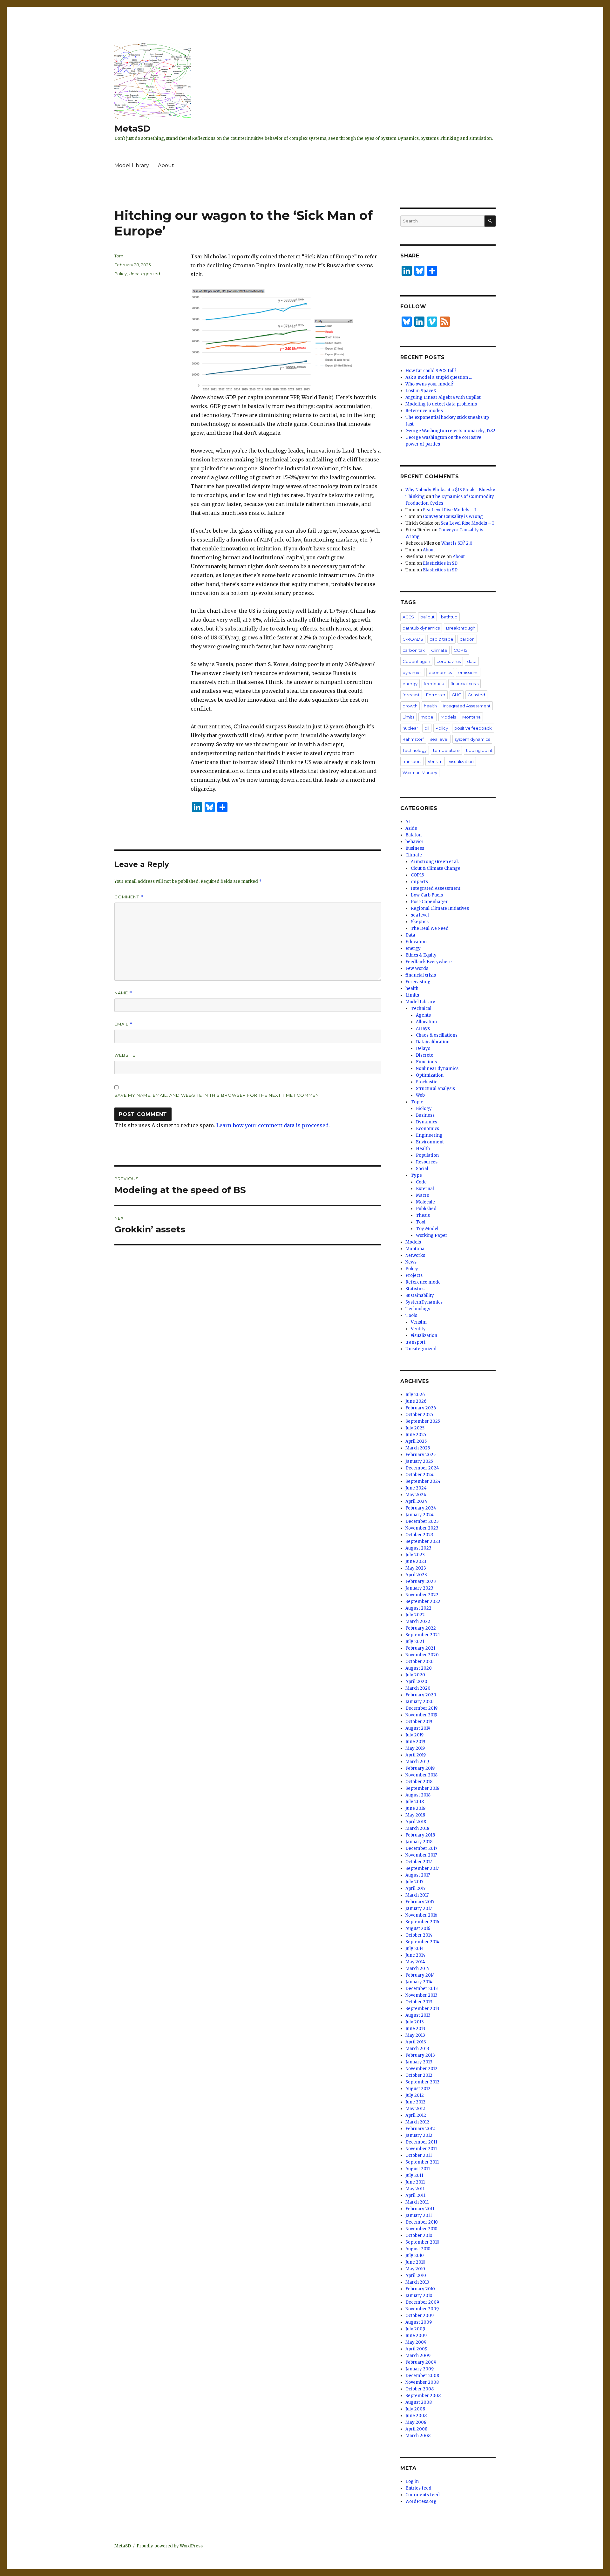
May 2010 (415, 2269)
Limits (408, 717)
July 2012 (415, 2095)
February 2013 (420, 2055)
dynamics (412, 672)
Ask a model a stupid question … (439, 377)
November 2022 (422, 1595)
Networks (415, 1255)
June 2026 (416, 1401)
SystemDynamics (424, 1302)
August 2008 (419, 2402)
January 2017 (419, 1908)
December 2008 (422, 2376)
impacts (419, 882)
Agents (423, 1015)
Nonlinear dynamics (437, 1069)
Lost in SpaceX (421, 391)
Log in (412, 2481)
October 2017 (419, 1862)
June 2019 (415, 1742)
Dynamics (427, 1122)
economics (440, 672)
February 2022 (421, 1628)
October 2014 (419, 1935)
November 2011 (421, 2149)
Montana (471, 717)
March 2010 (417, 2282)
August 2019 (418, 1728)
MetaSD (132, 128)
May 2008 (416, 2422)
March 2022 (418, 1622)
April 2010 (416, 2276)
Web (420, 1095)
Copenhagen (416, 661)
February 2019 (420, 1768)
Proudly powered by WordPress (170, 2546)
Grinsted (476, 695)
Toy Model (427, 1229)
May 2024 (416, 1495)
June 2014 (415, 1955)
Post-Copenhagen (430, 902)
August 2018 (418, 1795)
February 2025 (420, 1455)
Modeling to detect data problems (441, 404)
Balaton (413, 835)
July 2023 (415, 1555)
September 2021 (423, 1635)
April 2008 (416, 2429)
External (425, 1189)
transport (412, 761)
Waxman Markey (420, 773)
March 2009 (418, 2356)
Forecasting (418, 982)
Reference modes (424, 411)
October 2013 (419, 2002)
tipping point (479, 750)
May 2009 (416, 2342)
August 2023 (418, 1548)
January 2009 (420, 2369)
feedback (434, 684)
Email (123, 1024)
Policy (121, 274)
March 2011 (417, 2202)
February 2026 (421, 1408)
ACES (408, 617)
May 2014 (415, 1962)
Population (427, 1155)
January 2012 (419, 2135)
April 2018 (416, 1822)
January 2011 (419, 2215)
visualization (461, 761)
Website (125, 1055)
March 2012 (417, 2122)
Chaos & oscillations (437, 1035)
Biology (424, 1109)
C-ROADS (413, 639)
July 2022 (415, 1615)
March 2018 (417, 1828)
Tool (421, 1222)
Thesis (423, 1215)
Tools (411, 1315)
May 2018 (415, 1815)
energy (410, 684)
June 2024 (416, 1488)
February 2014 (420, 1975)
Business (415, 848)
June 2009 (416, 2336)
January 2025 (419, 1461)
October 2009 (420, 2316)
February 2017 (420, 1902)
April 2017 (415, 1888)
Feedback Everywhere (429, 962)
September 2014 (422, 1942)
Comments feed (423, 2495)
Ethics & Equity (421, 955)
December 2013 (422, 1989)
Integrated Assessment (467, 706)
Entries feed (418, 2488)
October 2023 (419, 1535)
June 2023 (416, 1561)
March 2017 (417, 1895)
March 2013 (417, 2049)
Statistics (415, 1289)
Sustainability (420, 1295)
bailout (427, 617)
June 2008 (416, 2416)
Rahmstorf (413, 739)
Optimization (430, 1075)
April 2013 (416, 2042)
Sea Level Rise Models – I (449, 510)
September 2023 (423, 1541)
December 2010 (422, 2222)
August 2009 (419, 2322)
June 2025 (416, 1435)
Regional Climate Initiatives (440, 908)
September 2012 (422, 2082)
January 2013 (419, 2062)
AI (408, 822)
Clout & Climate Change (436, 868)
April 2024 (416, 1501)
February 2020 (421, 1695)
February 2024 (421, 1508)
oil (427, 728)
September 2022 (423, 1601)
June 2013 (415, 2029)
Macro (423, 1195)
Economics (427, 1129)
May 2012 (415, 2109)
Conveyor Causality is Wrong (453, 517)
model (427, 717)
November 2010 (421, 2229)
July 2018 (415, 1802)
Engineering (429, 1135)
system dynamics (472, 739)
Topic (417, 1102)
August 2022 (418, 1608)
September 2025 (423, 1421)
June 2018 (415, 1808)
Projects (414, 1275)
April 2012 (416, 2115)
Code (421, 1182)
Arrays (423, 1029)
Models (448, 717)
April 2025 (416, 1441)
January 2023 (419, 1588)
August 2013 (418, 2015)
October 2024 (420, 1475)
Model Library (132, 165)
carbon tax (414, 650)
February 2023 (421, 1581)
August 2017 (418, 1875)
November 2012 (421, 2069)
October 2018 (419, 1782)
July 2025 (415, 1428)
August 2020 (419, 1668)
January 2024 (420, 1515)
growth (410, 706)
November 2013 (421, 1995)
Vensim (435, 761)
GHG (457, 695)
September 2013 (422, 2009)
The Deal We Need (430, 928)
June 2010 (415, 2262)
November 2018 (421, 1775)
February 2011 (420, 2209)
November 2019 (421, 1715)
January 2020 (420, 1702)
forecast (411, 695)
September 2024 (423, 1481)
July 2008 (415, 2409)
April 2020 (416, 1682)
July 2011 (414, 2175)
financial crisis (464, 684)
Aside (411, 828)
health (430, 706)
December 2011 (421, 2142)
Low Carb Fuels (427, 895)
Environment (430, 1142)
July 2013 (415, 2022)
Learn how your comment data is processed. (273, 1125)
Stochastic (427, 1082)
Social (422, 1169)
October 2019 (419, 1722)
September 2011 (422, 2162)
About (166, 165)
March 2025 (418, 1448)
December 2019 (421, 1708)
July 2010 (415, 2256)
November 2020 (422, 1655)
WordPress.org (421, 2501)
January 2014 (419, 1982)
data (472, 661)
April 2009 (416, 2349)
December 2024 (422, 1468)
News (411, 1262)
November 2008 (422, 2382)
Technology (415, 750)
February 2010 (420, 2289)
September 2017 (422, 1868)
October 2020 (420, 1662)
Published (426, 1209)
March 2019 (417, 1762)
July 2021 (415, 1642)
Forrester (436, 695)
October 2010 (419, 2235)
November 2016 (421, 1915)
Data (410, 935)
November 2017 (421, 1855)
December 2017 (421, 1848)
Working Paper (432, 1235)
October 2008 (420, 2389)
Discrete (425, 1055)
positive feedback (473, 728)
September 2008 (423, 2396)
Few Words (417, 968)
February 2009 (421, 2362)
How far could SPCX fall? (431, 371)
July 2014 (415, 1949)
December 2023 (422, 1521)
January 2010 (419, 2296)
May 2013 (415, 2035)
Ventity (418, 1329)
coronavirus (449, 661)
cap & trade (441, 639)
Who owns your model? (430, 384)
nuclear (410, 728)
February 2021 (420, 1648)
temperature (446, 750)
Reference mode (423, 1282)
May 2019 (415, 1748)
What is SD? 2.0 (457, 543)
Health (423, 1149)
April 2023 (416, 1575)
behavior (414, 842)
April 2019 (416, 1755)
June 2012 (415, 2102)
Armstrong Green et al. (435, 862)
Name (123, 993)
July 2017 (414, 1882)
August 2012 (418, 2089)
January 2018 (419, 1842)
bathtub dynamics (421, 628)
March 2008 (418, 2436)
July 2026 (415, 1395)
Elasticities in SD (440, 563)
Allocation (426, 1022)
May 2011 (415, 2189)
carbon (467, 639)
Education (416, 942)
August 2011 (418, 2169)
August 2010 (418, 2249)
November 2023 (422, 1528)
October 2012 (419, 2075)
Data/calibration (433, 1042)
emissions (468, 672)
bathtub (449, 617)
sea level (439, 739)
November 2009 (422, 2309)
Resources (427, 1162)
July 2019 (414, 1735)
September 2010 (422, 2242)
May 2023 (416, 1568)
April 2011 (415, 2195)
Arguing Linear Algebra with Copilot (443, 397)
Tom (119, 256)
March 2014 (417, 1969)
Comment (129, 897)
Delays (423, 1049)
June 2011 (415, 2182)
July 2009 (415, 2329)
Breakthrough (461, 628)
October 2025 (419, 1415)
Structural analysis (435, 1089)
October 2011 (419, 2155)
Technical (421, 1009)
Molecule (425, 1202)
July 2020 (415, 1675)
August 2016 (418, 1929)
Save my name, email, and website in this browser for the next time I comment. (219, 1095)
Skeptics (420, 922)
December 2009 (422, 2302)
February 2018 (420, 1835)
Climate (439, 650)
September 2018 (422, 1788)
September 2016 (422, 1922)
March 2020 (418, 1688)
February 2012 (420, 2129)
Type (416, 1175)
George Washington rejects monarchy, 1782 (450, 431)
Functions (426, 1062)
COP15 (460, 650)
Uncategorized (144, 274)
